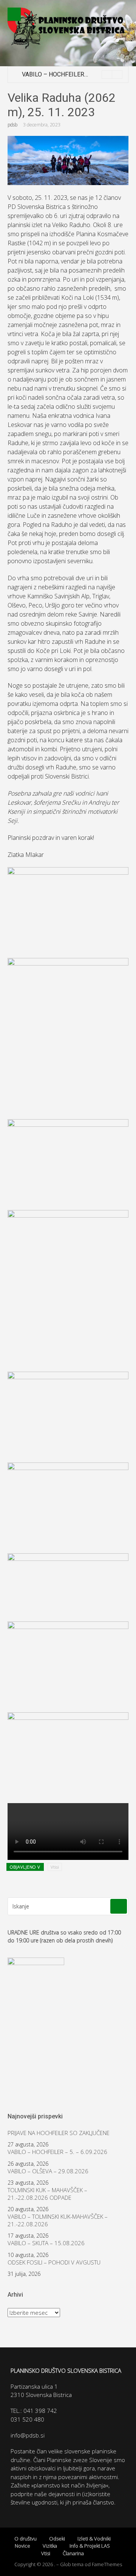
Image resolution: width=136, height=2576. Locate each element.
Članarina (73, 2553)
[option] (72, 75)
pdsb (12, 125)
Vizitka (50, 2546)
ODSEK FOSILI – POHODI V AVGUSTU (54, 2262)
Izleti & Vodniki (94, 2539)
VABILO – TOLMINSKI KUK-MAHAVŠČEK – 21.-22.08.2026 (58, 2220)
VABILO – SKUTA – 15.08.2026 (46, 2243)
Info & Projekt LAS (90, 2546)
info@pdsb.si (28, 2435)
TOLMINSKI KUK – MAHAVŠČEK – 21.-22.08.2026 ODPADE (47, 2194)
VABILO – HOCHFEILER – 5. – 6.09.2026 (75, 74)
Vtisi (55, 1867)
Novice (22, 2546)
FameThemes (107, 2564)
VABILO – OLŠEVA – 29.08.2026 (48, 2171)
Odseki (57, 2539)
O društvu (25, 2539)
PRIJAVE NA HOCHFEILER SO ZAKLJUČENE (59, 2133)
